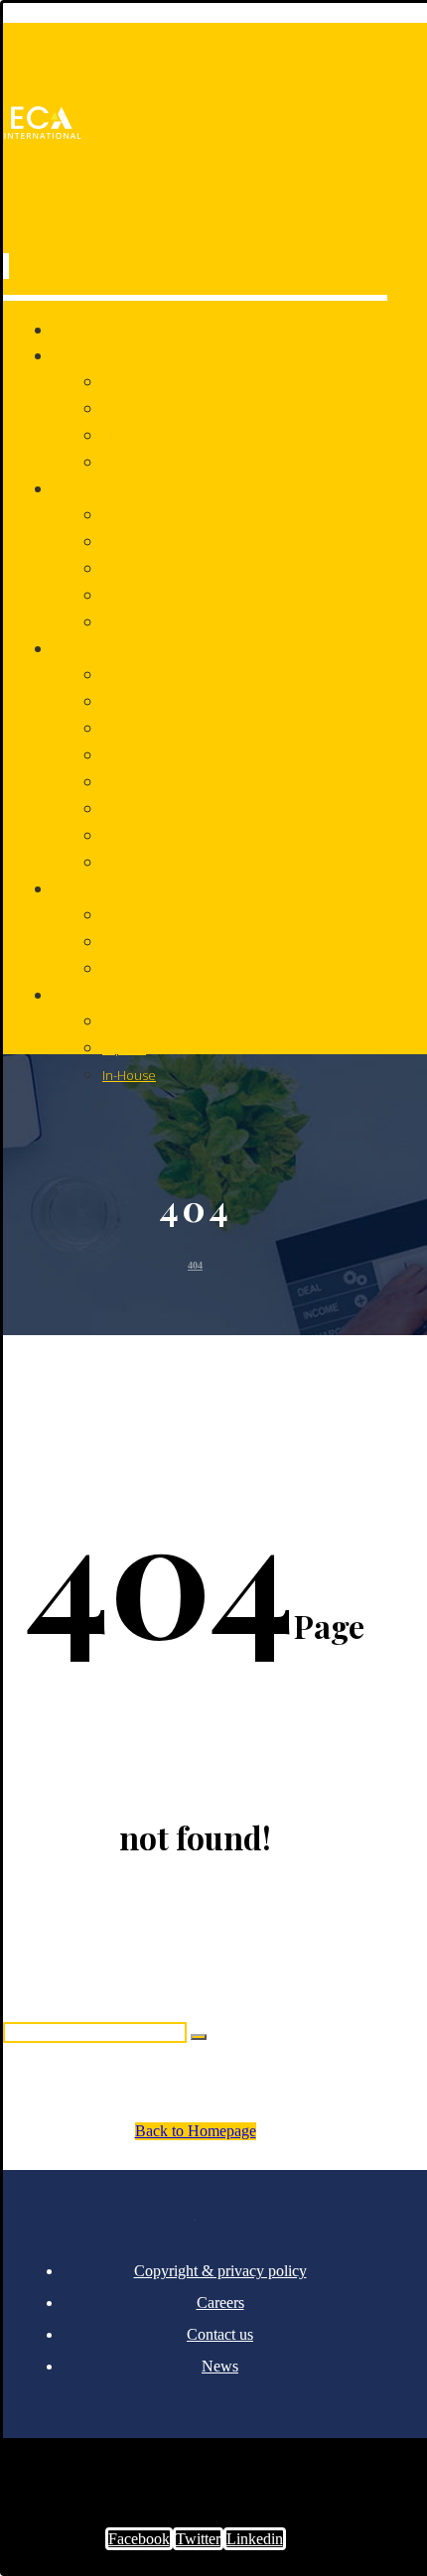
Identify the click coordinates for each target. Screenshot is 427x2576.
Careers (220, 2303)
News (220, 2366)
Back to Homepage (196, 2131)
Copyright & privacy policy (220, 2271)
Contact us (220, 2334)
